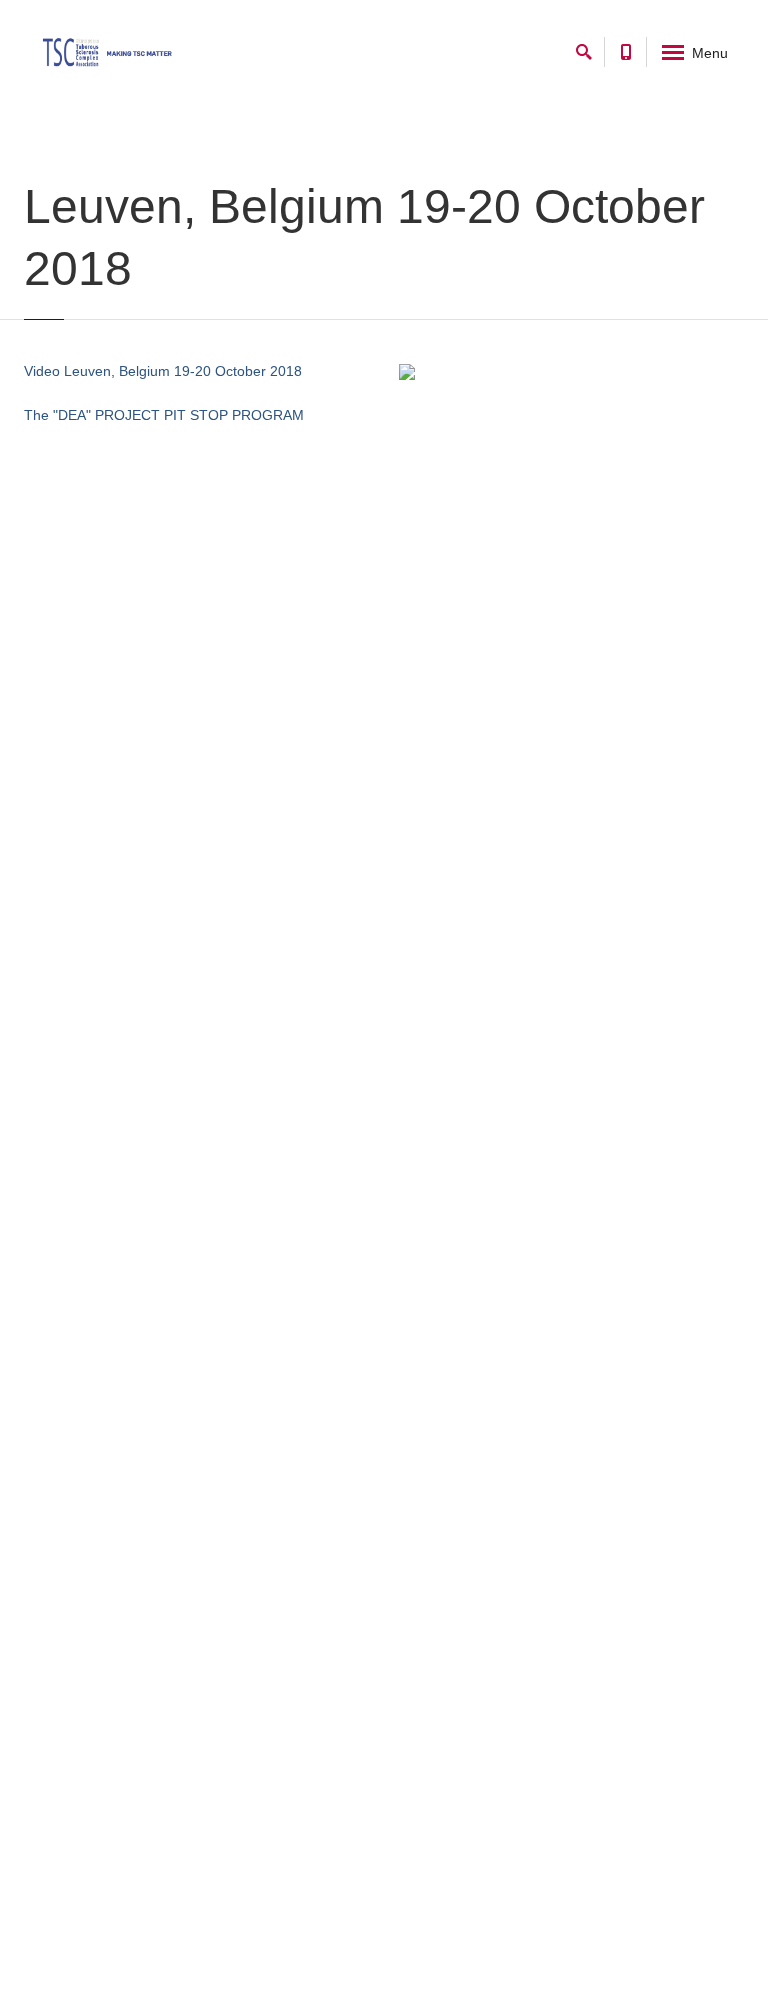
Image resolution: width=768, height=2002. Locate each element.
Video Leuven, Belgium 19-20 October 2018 (163, 371)
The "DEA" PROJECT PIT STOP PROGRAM (164, 415)
